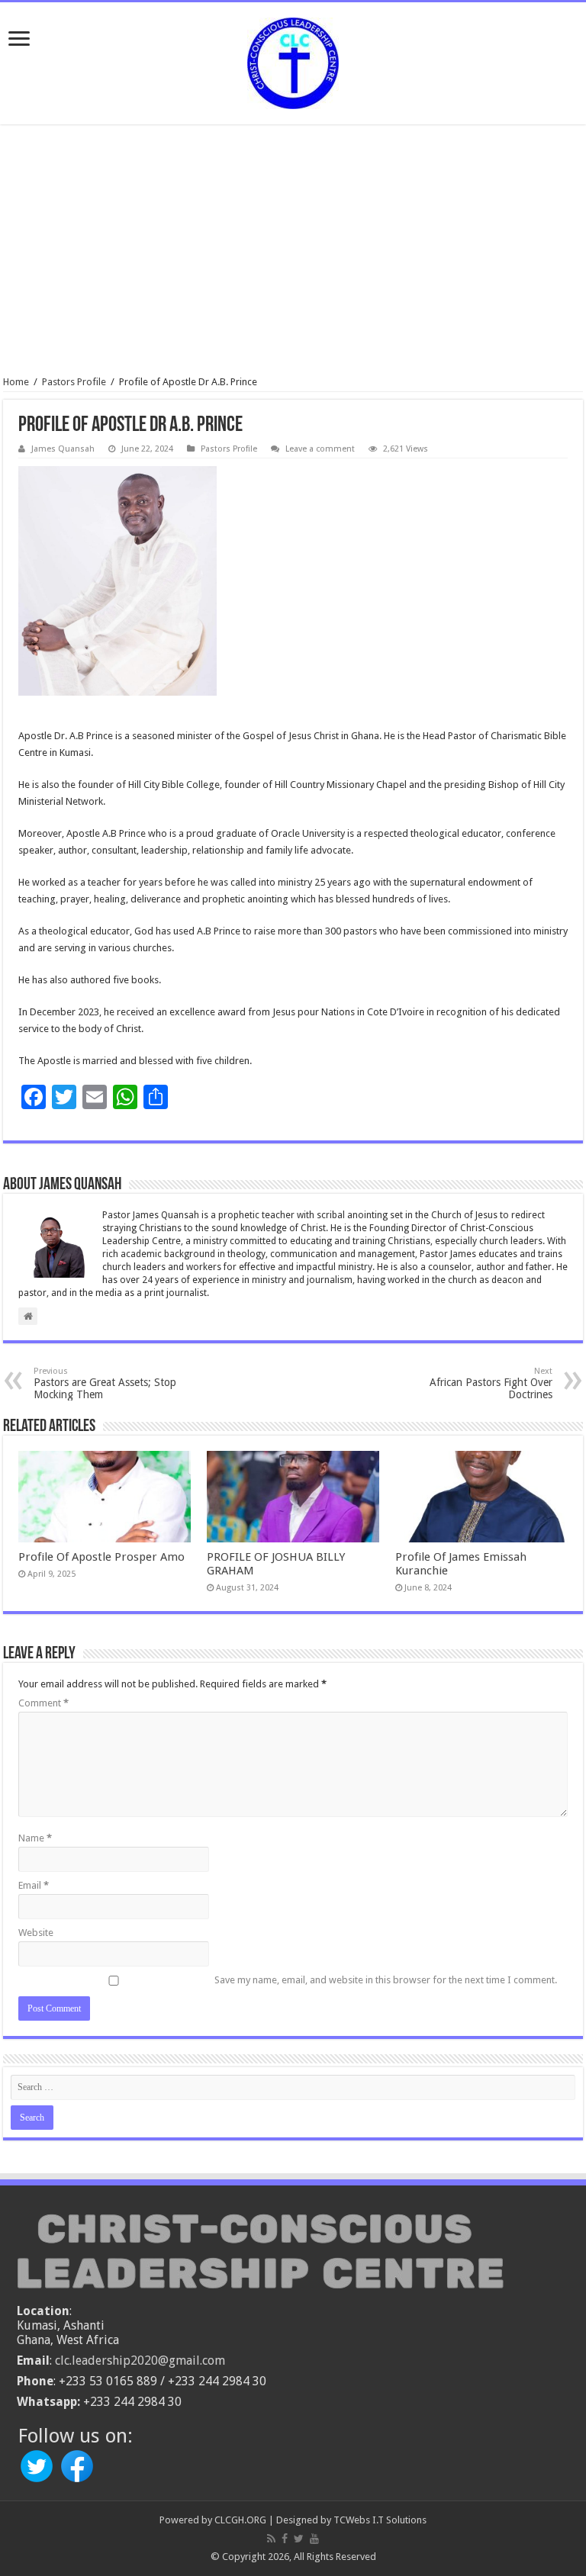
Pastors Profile (74, 382)
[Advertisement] (293, 250)
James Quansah (63, 449)
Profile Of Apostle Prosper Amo (101, 1557)
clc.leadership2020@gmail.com (140, 2361)
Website (36, 1933)
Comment (43, 1703)
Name (35, 1838)
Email (34, 1885)
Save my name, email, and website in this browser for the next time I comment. (386, 1980)
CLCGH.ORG (240, 2520)
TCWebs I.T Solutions (380, 2520)
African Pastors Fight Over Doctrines (491, 1383)
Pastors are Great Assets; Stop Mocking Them (105, 1383)
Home (16, 382)
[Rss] (271, 2539)
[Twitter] (299, 2539)
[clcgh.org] (293, 60)
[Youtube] (314, 2539)
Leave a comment (320, 449)
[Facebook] (285, 2539)
